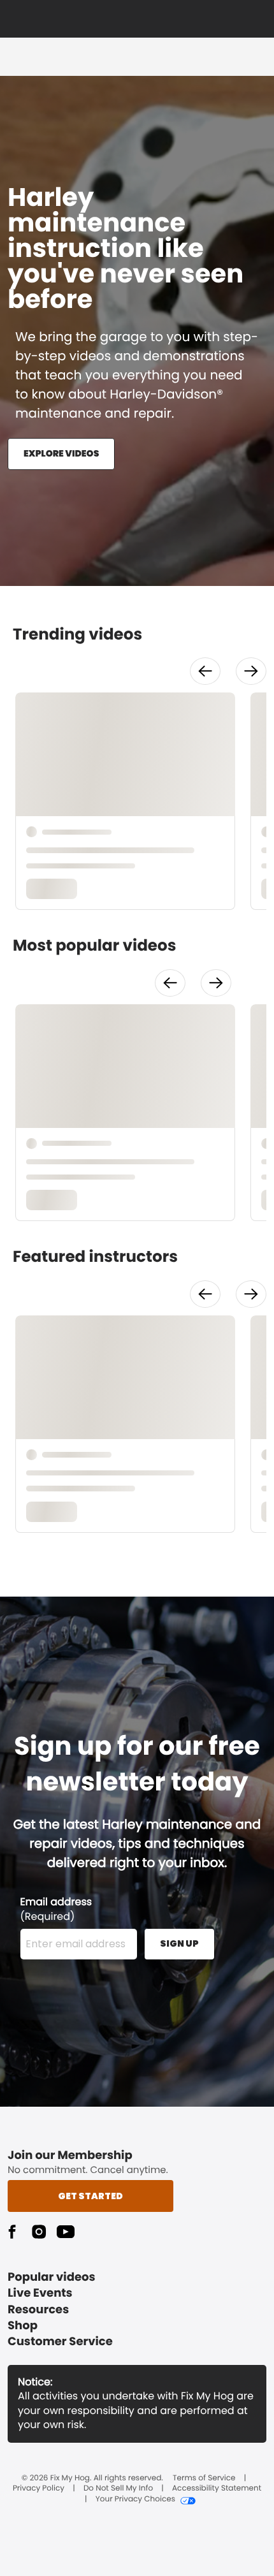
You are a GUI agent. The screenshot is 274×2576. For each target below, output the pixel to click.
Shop (23, 2326)
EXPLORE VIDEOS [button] (61, 453)
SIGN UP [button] (179, 1943)
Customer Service (60, 2342)
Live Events (40, 2293)
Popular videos (52, 2277)
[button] (205, 671)
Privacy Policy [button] (39, 2489)
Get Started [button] (90, 2196)
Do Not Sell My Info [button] (118, 2489)
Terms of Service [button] (204, 2478)
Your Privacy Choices (135, 2499)
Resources (38, 2310)
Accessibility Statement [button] (217, 2489)
